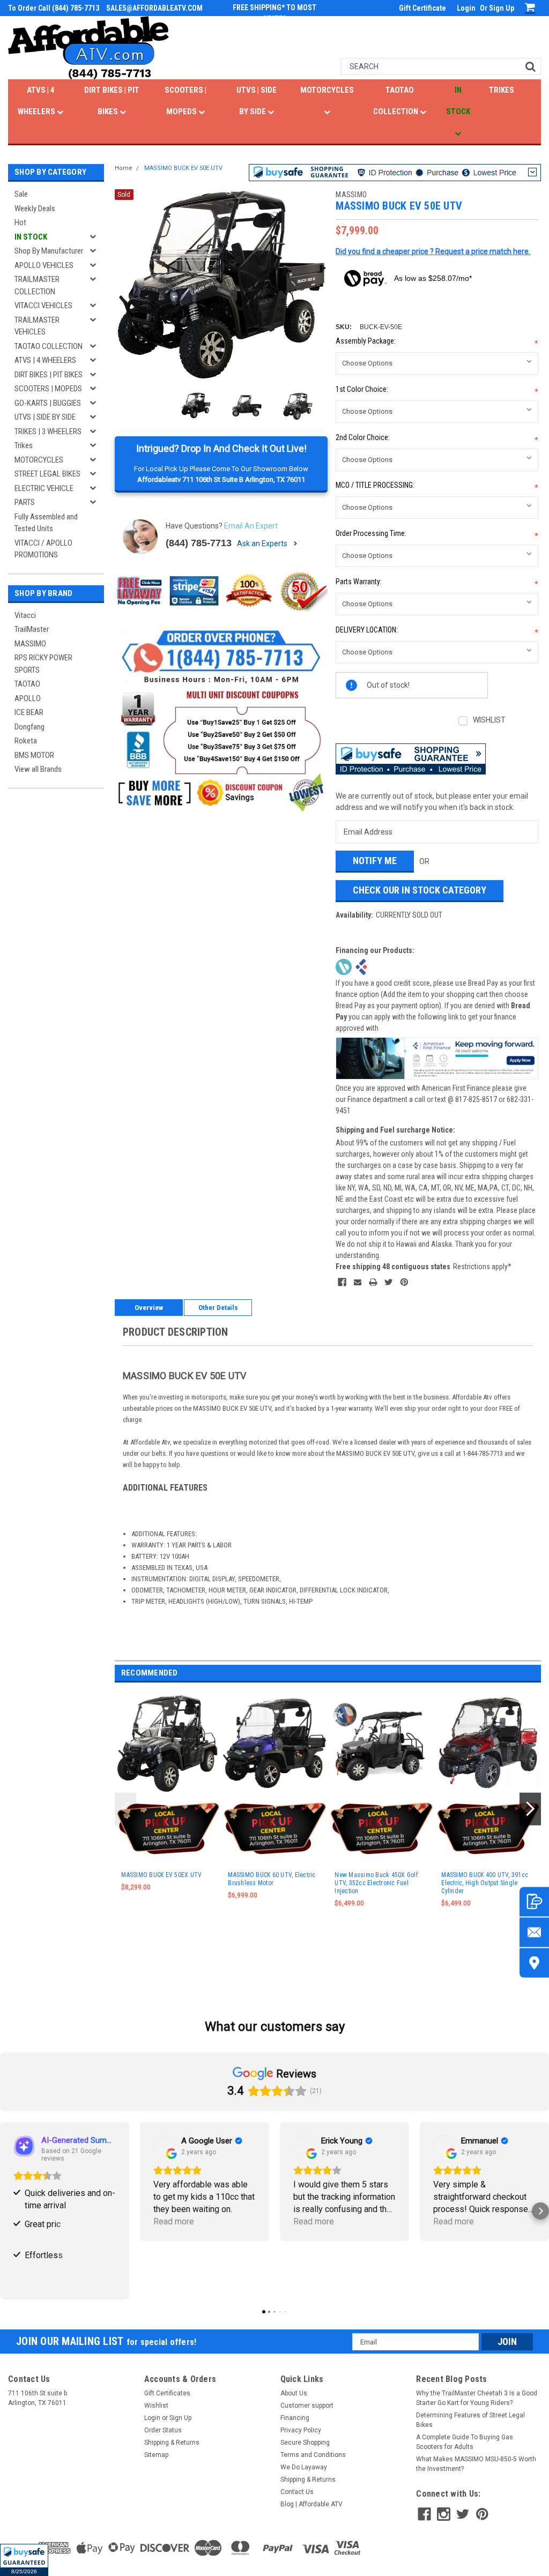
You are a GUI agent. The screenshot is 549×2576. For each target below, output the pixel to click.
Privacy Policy (301, 2430)
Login (466, 8)
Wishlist (156, 2406)
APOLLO (28, 698)
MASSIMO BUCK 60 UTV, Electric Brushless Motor (272, 1879)
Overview (149, 1308)
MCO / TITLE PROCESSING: (437, 486)
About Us (294, 2393)
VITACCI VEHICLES (43, 306)
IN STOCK (458, 101)
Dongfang (29, 727)
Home (124, 168)
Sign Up (502, 8)
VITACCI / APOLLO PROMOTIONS (43, 549)
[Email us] (534, 1932)
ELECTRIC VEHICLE (44, 488)
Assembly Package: (437, 342)
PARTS (25, 502)
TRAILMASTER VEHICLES (37, 326)
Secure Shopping (305, 2443)
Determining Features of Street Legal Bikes (470, 2420)
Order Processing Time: (437, 535)
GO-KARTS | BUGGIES (48, 403)
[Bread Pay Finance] (344, 966)
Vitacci (25, 615)
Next (317, 285)
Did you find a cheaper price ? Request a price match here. (433, 251)
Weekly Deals (35, 209)
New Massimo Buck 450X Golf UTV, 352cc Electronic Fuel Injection (376, 1883)
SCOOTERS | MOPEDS (186, 101)
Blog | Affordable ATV (311, 2504)
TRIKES (502, 90)
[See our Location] (534, 1963)
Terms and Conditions (313, 2455)
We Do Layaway (304, 2467)
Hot (20, 222)
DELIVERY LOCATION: (437, 631)
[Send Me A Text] (534, 1901)
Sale (21, 194)
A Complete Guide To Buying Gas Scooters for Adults (465, 2442)
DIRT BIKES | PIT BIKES (112, 101)
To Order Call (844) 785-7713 (54, 8)
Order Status (163, 2430)
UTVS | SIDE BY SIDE (257, 101)
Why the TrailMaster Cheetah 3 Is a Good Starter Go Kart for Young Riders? (477, 2398)
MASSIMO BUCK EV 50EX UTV (161, 1875)
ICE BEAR (29, 712)
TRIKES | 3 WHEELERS (48, 431)
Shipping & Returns (172, 2443)
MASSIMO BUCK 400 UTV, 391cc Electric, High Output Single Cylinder (485, 1883)
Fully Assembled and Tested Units (46, 523)
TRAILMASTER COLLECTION (37, 285)
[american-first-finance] (361, 966)
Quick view (382, 1788)
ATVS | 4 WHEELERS (37, 101)
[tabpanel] (168, 1821)
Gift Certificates (167, 2393)
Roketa (26, 741)
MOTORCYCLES (327, 90)
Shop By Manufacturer (49, 251)
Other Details (218, 1308)
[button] (24, 2560)
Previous (125, 285)
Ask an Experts (263, 544)
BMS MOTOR (34, 755)
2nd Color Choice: (437, 439)
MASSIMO (30, 644)
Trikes (24, 445)
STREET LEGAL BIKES (47, 474)
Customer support (307, 2406)
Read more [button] (174, 2221)
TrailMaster (32, 629)
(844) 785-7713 (199, 543)
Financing (295, 2418)
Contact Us (297, 2492)
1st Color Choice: (437, 390)
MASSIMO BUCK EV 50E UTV (183, 168)
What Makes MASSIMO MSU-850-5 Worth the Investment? (476, 2464)
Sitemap (156, 2455)
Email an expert (251, 526)
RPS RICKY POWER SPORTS (43, 664)
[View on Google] (164, 2146)
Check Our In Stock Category (420, 890)
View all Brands (38, 769)
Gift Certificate (422, 8)
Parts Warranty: (437, 583)
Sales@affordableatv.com (154, 8)
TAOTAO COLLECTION (396, 101)
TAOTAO (27, 684)
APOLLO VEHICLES (44, 265)
